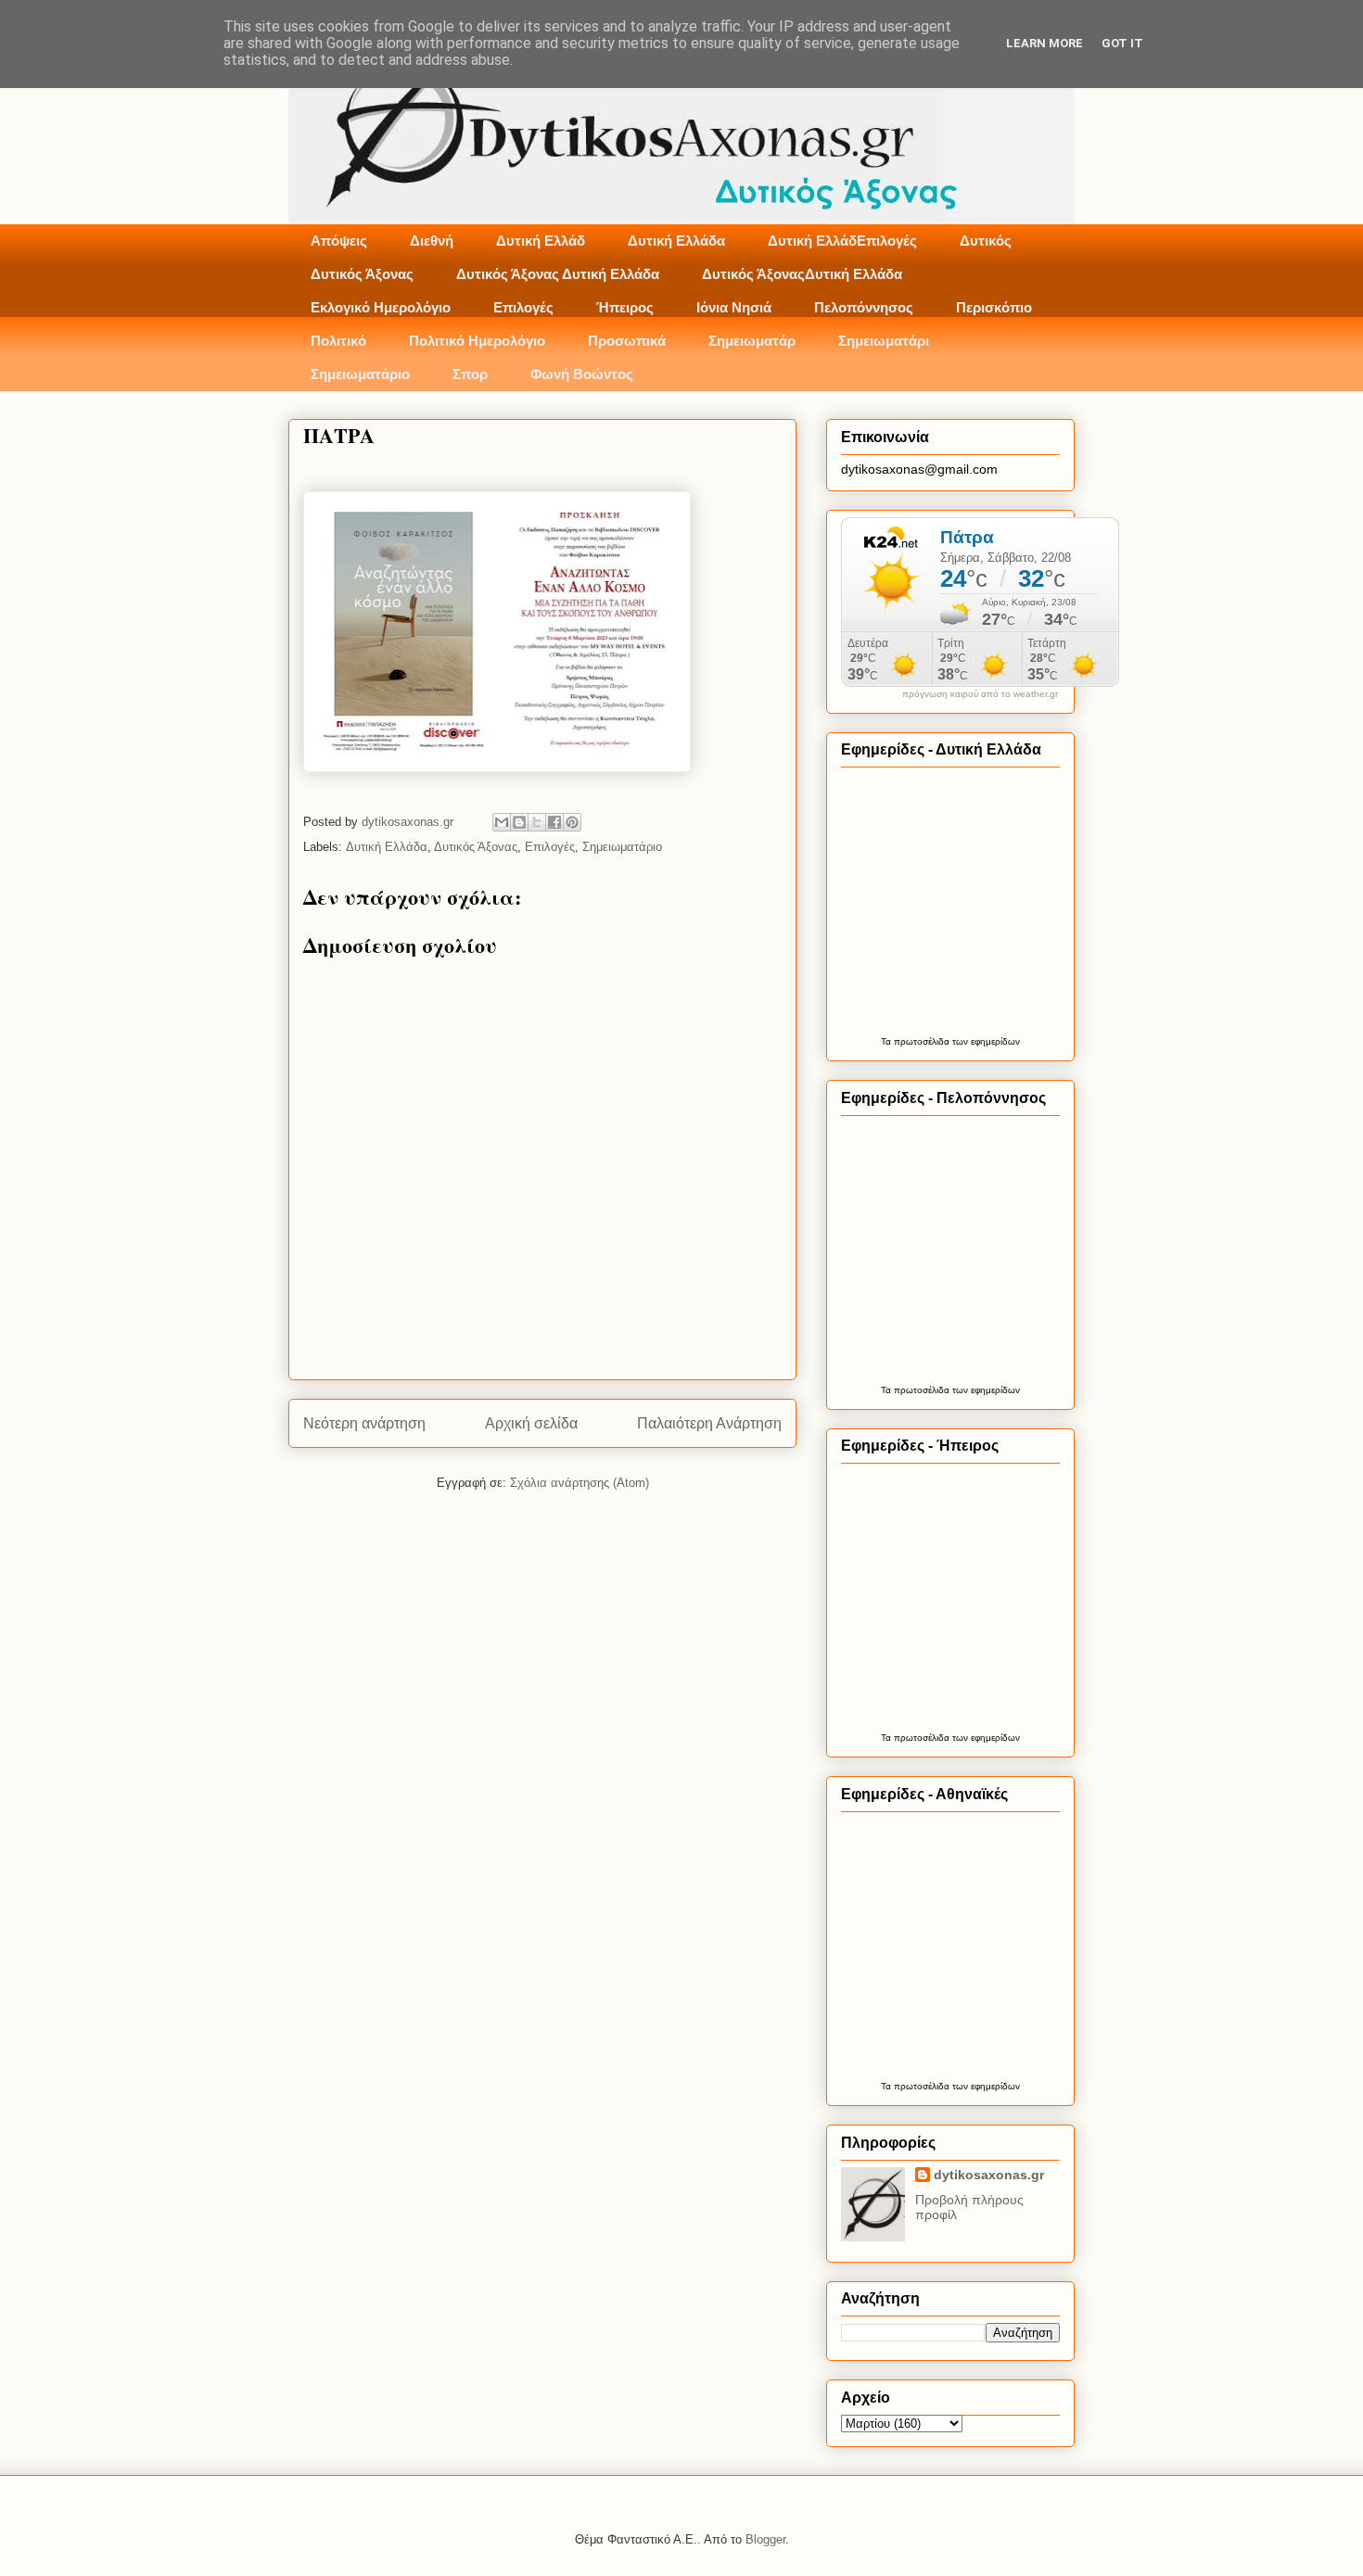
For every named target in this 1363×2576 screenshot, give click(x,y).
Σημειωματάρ (752, 341)
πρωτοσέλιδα (922, 1041)
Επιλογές (523, 307)
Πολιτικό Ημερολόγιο (477, 341)
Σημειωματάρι (884, 341)
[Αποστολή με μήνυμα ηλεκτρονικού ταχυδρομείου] (502, 822)
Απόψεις (339, 241)
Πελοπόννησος (864, 307)
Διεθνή (432, 241)
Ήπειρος (625, 307)
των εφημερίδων (985, 1041)
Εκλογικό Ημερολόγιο (381, 307)
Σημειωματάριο (360, 374)
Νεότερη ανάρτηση (364, 1423)
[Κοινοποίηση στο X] (537, 822)
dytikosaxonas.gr (989, 2175)
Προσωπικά (627, 341)
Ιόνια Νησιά (734, 307)
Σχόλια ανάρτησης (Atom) (580, 1483)
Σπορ (470, 374)
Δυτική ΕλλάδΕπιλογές (842, 241)
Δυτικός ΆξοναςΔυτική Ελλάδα (802, 274)
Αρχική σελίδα (531, 1423)
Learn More (1045, 43)
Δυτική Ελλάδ (541, 241)
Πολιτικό (338, 341)
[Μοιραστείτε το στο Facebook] (554, 822)
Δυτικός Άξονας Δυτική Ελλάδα (558, 274)
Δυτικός (986, 241)
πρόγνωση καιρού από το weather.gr (980, 694)
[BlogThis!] (519, 822)
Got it (1122, 43)
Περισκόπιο (994, 307)
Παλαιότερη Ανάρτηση (709, 1423)
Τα (887, 1041)
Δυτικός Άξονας (362, 274)
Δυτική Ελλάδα (676, 241)
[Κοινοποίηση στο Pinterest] (572, 822)
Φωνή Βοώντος (582, 374)
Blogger (765, 2539)
